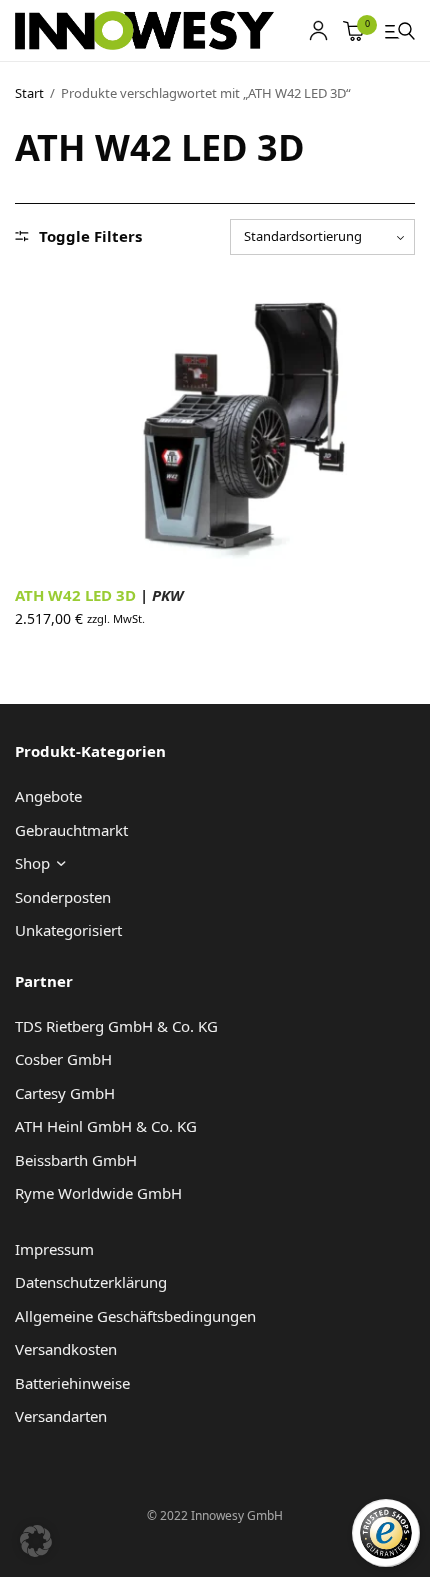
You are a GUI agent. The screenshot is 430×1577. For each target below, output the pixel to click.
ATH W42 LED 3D (99, 595)
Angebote (48, 796)
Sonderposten (63, 897)
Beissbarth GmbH (76, 1160)
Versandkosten (66, 1349)
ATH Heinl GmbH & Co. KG (106, 1126)
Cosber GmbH (63, 1059)
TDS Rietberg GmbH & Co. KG (116, 1026)
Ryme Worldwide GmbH (98, 1193)
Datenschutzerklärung (91, 1282)
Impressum (54, 1249)
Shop (32, 863)
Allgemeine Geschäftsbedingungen (135, 1316)
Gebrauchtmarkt (71, 830)
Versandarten (61, 1416)
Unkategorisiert (68, 930)
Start (29, 93)
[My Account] (318, 30)
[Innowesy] (144, 31)
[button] (36, 1541)
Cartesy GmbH (65, 1093)
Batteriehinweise (72, 1383)
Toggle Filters (90, 236)
